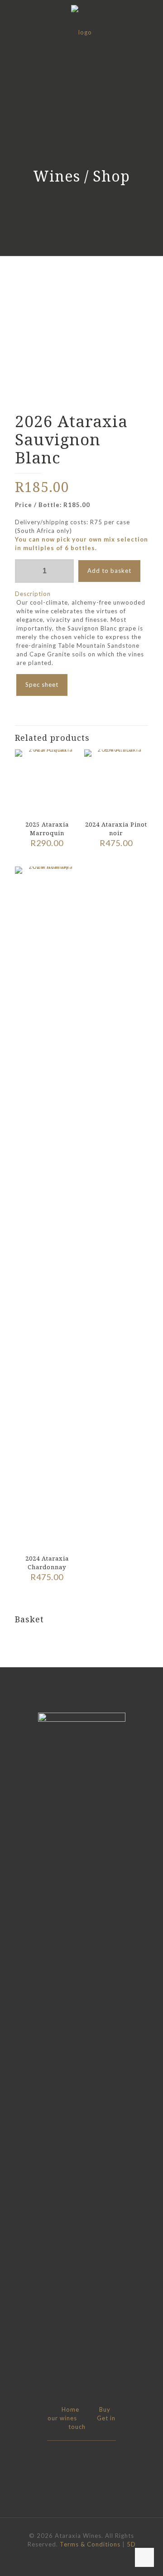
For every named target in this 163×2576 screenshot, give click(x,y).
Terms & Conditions (90, 2544)
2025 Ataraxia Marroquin (47, 829)
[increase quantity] (64, 571)
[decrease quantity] (25, 571)
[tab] (81, 594)
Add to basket (109, 571)
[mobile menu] (151, 18)
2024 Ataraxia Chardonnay (47, 1563)
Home (70, 2409)
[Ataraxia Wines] (81, 32)
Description (33, 594)
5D (131, 2544)
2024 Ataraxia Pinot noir (116, 829)
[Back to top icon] (144, 2557)
